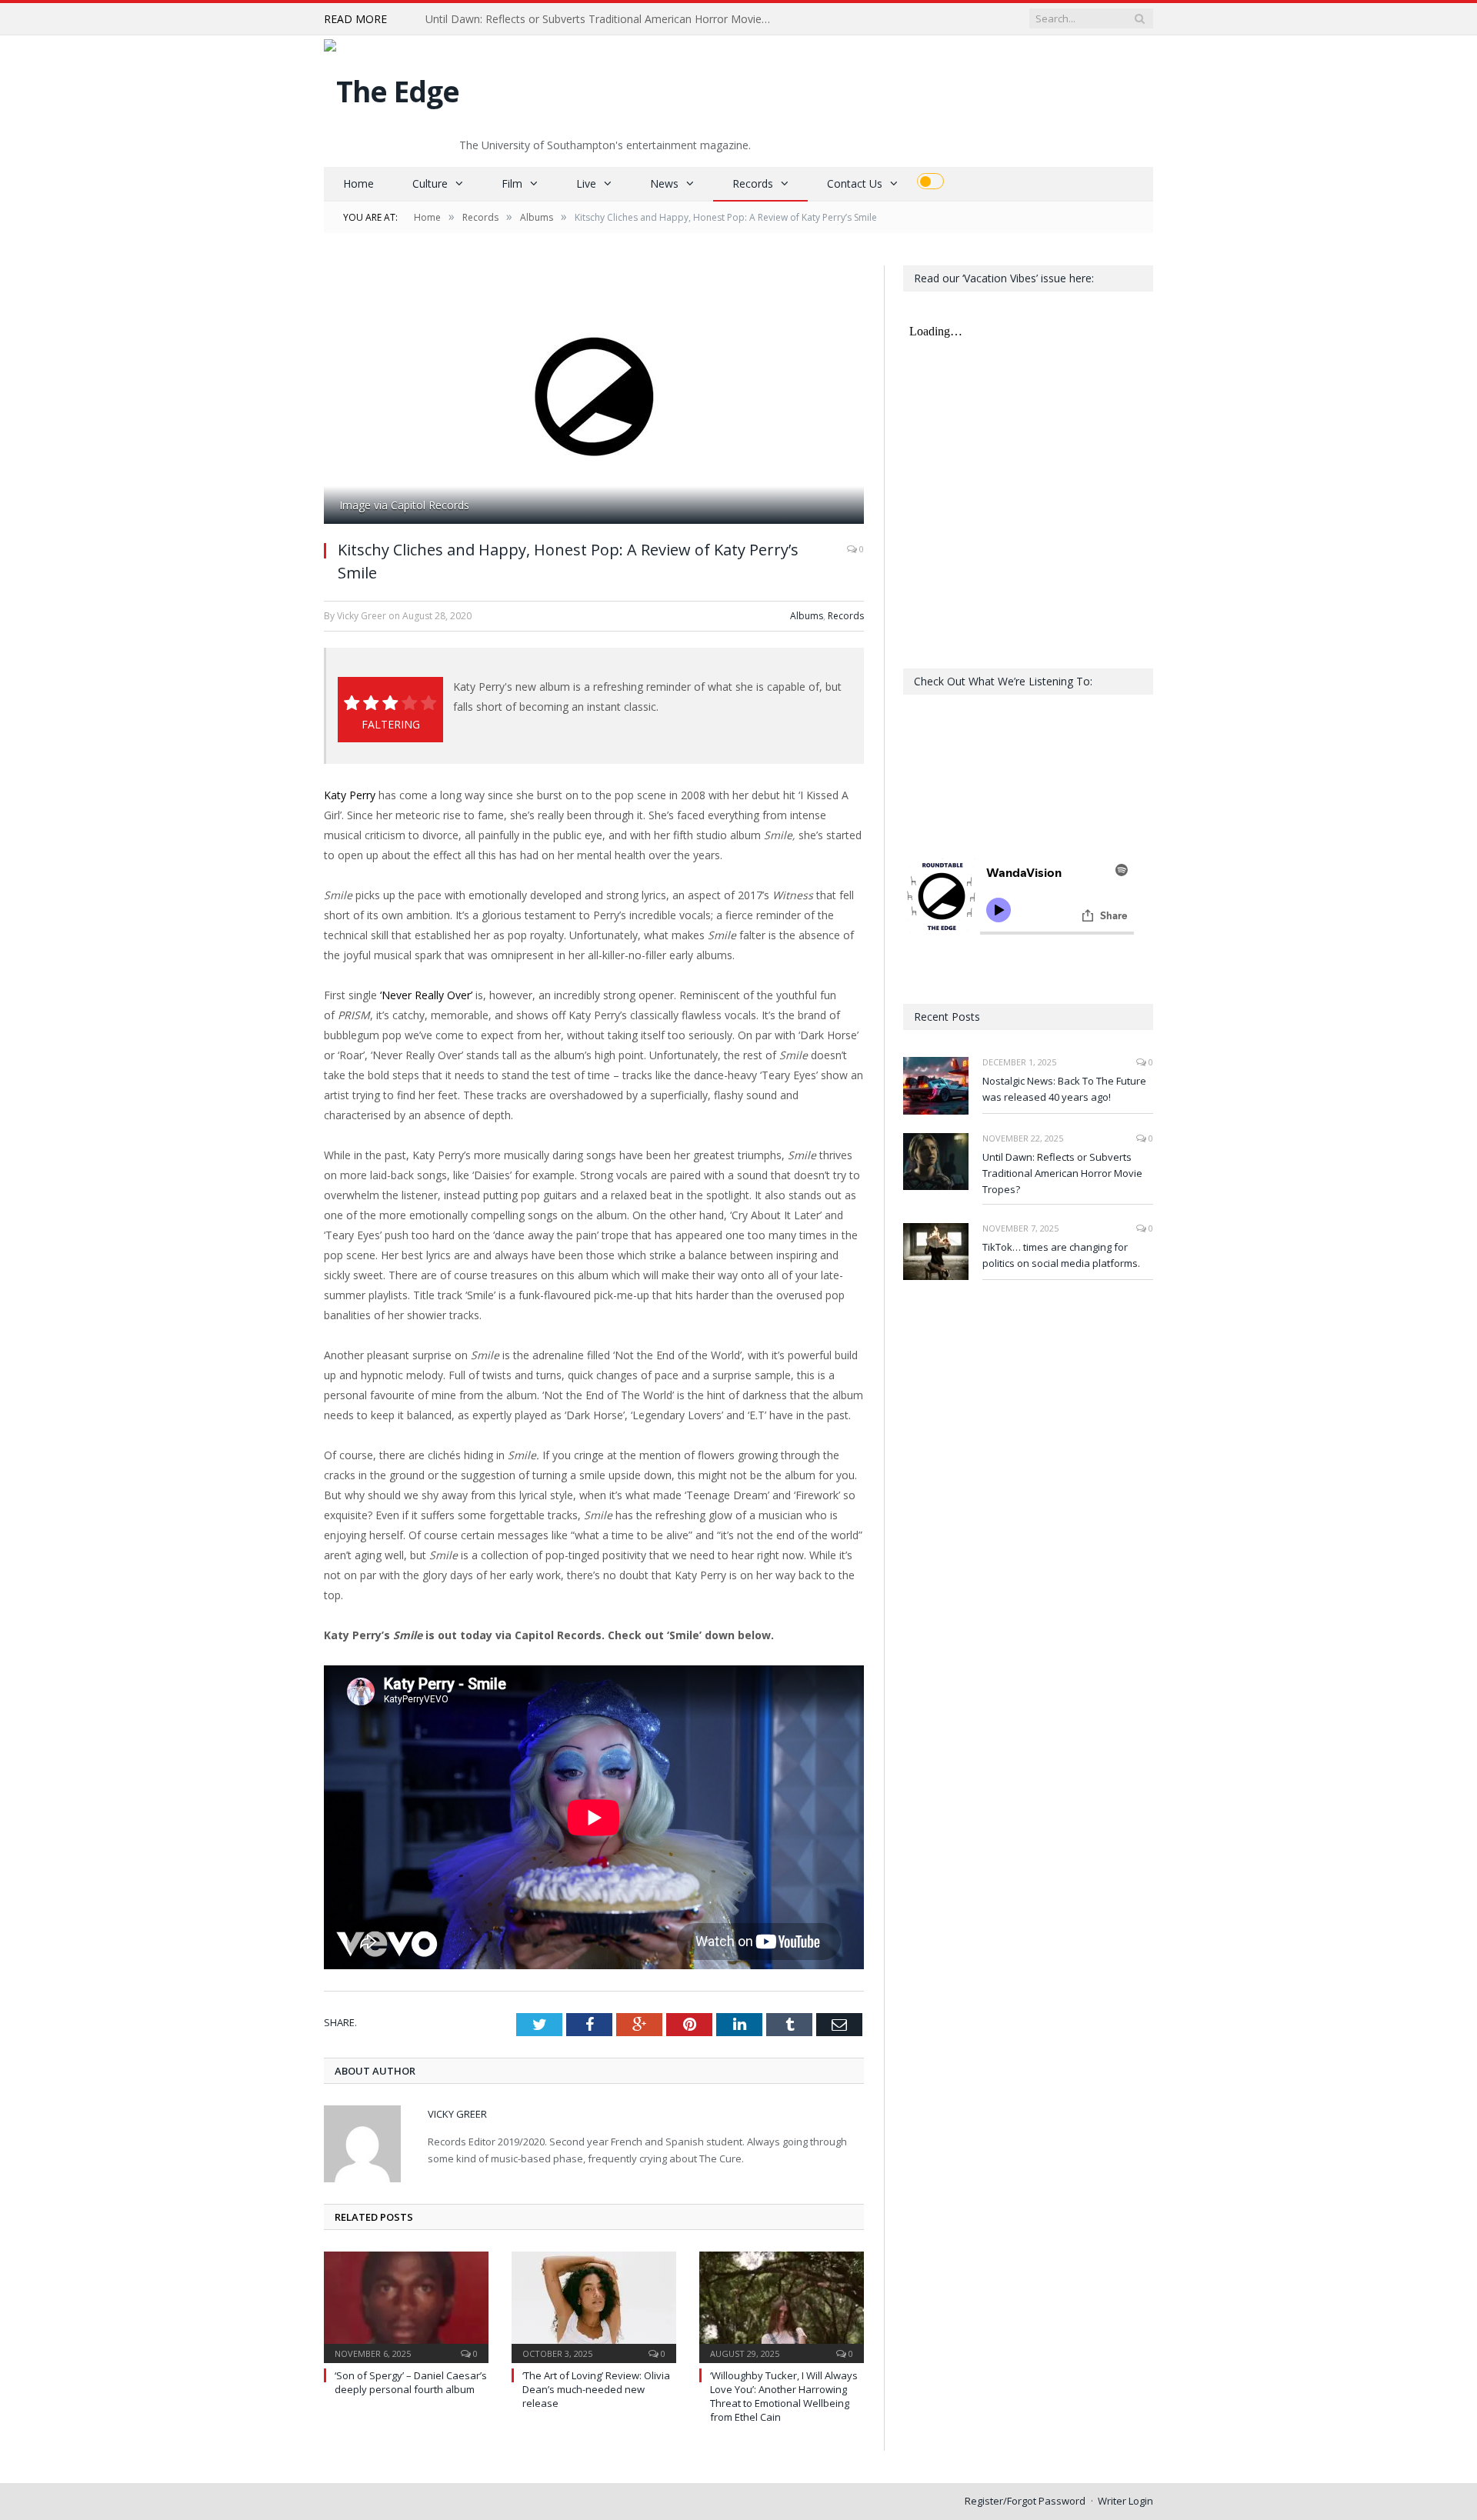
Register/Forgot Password (1025, 2501)
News (664, 183)
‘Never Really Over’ (425, 995)
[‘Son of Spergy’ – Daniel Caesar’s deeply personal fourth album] (406, 2305)
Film (512, 183)
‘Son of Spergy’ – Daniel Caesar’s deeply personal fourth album (411, 2382)
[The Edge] (392, 87)
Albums (807, 616)
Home (358, 183)
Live (586, 183)
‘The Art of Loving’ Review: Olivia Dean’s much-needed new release (596, 2389)
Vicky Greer (457, 2114)
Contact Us (855, 183)
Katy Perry (350, 795)
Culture (430, 183)
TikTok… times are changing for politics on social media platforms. (1061, 1255)
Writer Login (1125, 2501)
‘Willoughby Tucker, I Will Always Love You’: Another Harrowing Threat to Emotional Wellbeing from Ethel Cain (784, 2397)
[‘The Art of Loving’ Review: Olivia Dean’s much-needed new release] (594, 2305)
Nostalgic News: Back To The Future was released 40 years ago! (1064, 1089)
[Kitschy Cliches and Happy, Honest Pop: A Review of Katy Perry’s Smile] (594, 397)
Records (753, 183)
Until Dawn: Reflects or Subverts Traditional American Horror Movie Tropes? (602, 19)
